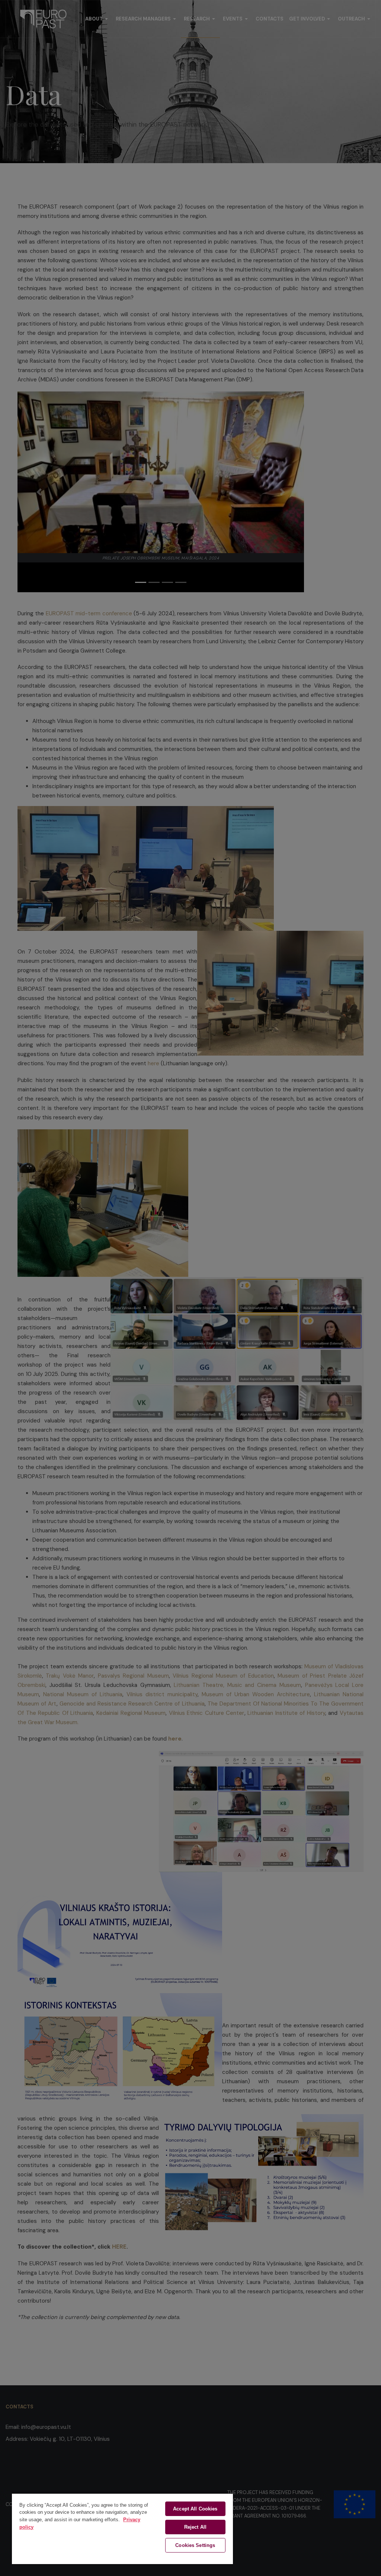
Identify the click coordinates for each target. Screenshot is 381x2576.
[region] (122, 2529)
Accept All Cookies (195, 2509)
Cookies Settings (195, 2545)
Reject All (195, 2527)
